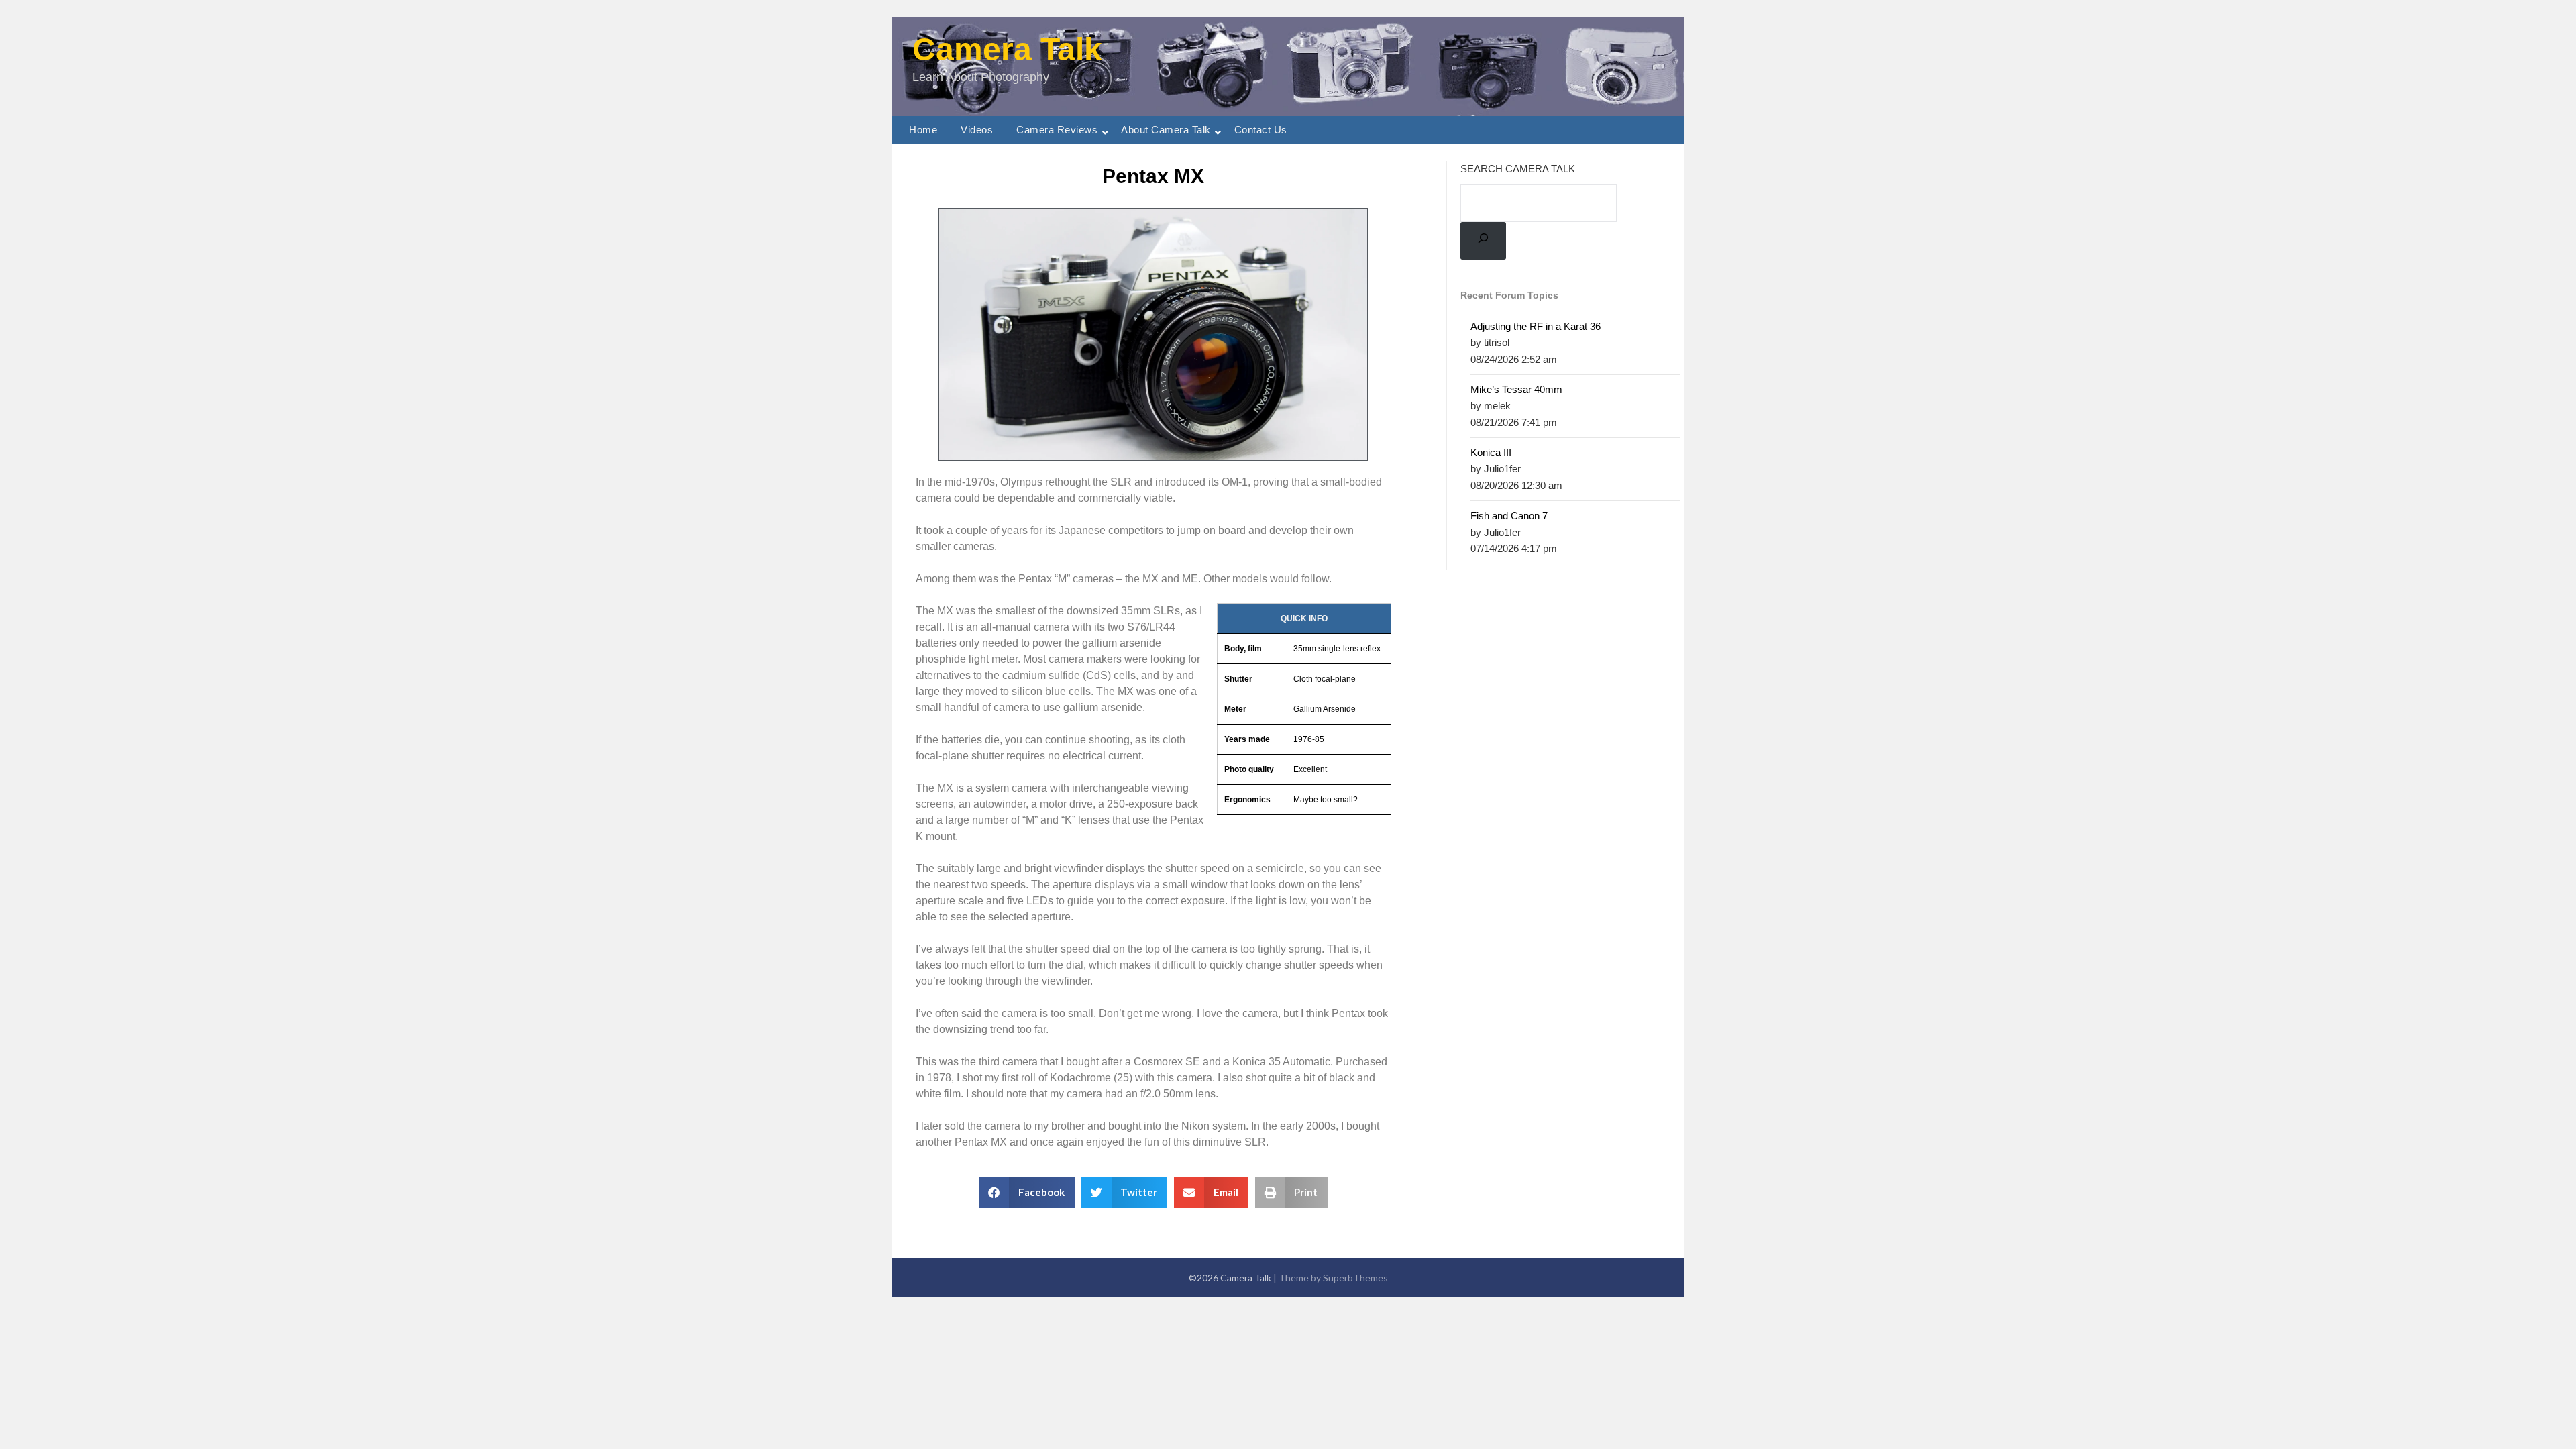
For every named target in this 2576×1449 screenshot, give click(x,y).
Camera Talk (1007, 49)
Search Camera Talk (1518, 169)
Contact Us (1261, 130)
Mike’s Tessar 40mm (1516, 389)
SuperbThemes (1355, 1278)
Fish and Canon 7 (1509, 516)
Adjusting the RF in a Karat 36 (1536, 326)
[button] (1027, 1192)
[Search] (1483, 240)
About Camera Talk (1166, 130)
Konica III (1491, 452)
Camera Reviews (1057, 130)
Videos (977, 130)
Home (923, 130)
